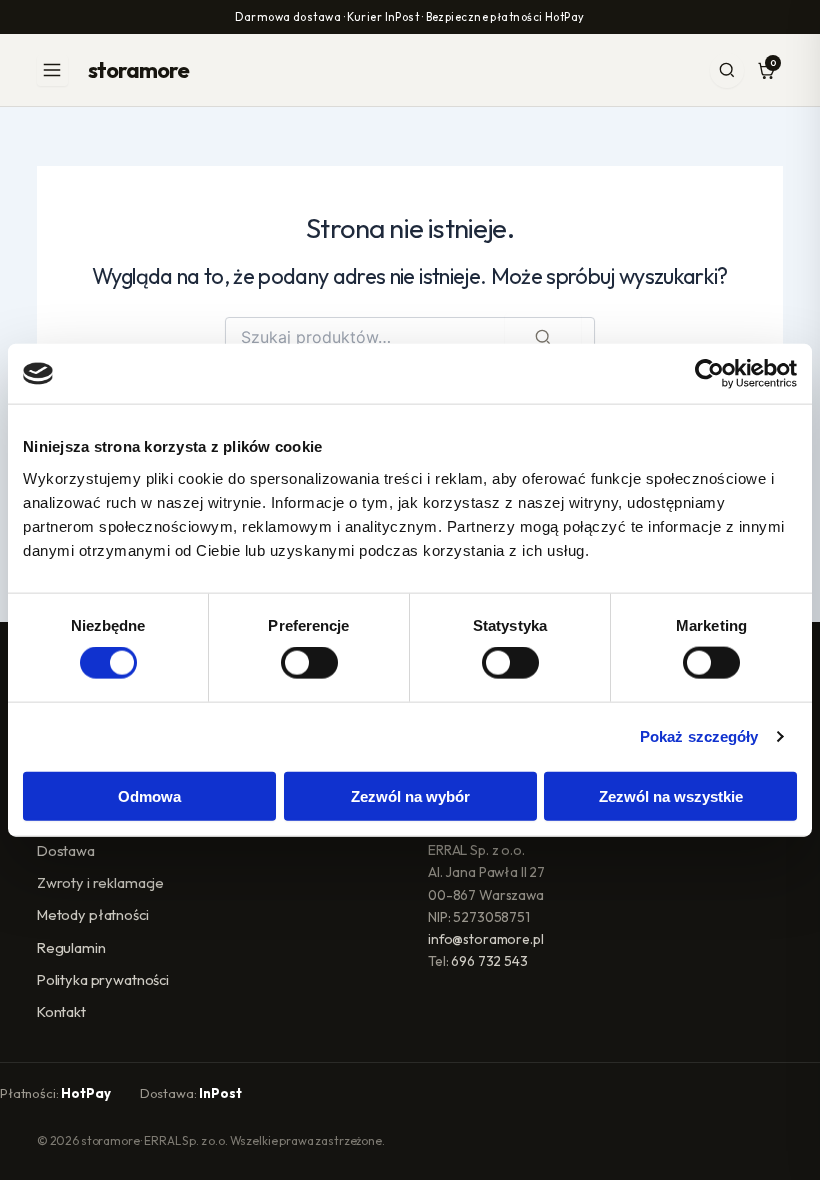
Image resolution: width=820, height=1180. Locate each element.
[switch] (309, 663)
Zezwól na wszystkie (671, 795)
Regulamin (71, 947)
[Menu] (52, 70)
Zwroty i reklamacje (100, 882)
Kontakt (61, 1011)
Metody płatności (93, 914)
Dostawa (66, 850)
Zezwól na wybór (410, 795)
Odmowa (149, 795)
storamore (138, 70)
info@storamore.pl (486, 939)
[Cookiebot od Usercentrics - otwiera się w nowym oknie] (709, 374)
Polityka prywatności (103, 979)
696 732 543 (489, 961)
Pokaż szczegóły (699, 736)
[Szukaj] (727, 70)
